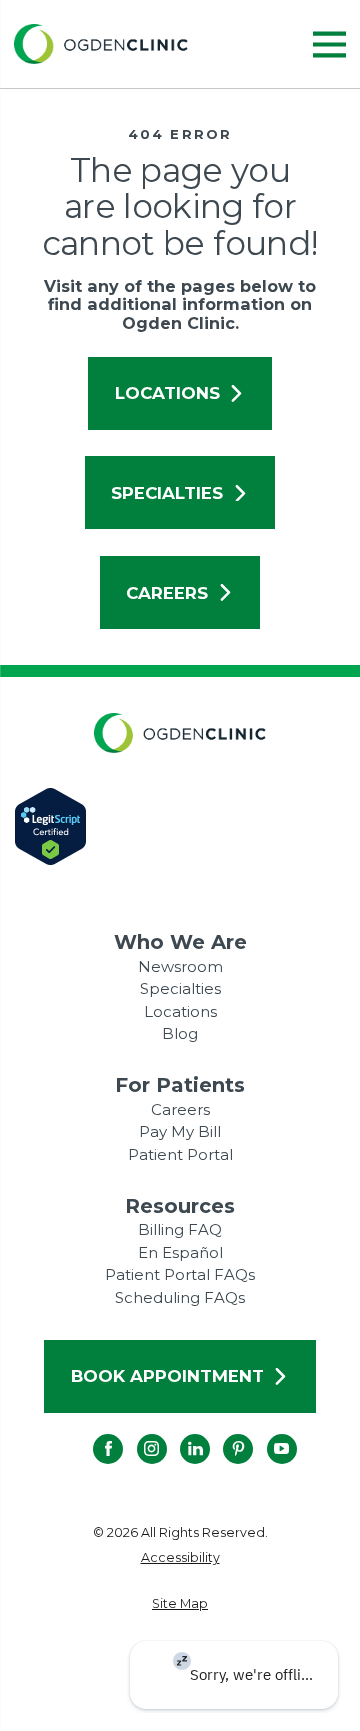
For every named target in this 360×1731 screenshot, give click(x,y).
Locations (167, 393)
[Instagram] (137, 1434)
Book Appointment (167, 1376)
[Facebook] (93, 1434)
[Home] (101, 44)
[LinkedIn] (180, 1434)
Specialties (167, 493)
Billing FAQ (180, 1229)
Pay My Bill (180, 1131)
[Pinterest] (223, 1434)
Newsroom (180, 966)
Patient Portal (180, 1154)
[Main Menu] (329, 44)
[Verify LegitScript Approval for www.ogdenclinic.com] (180, 826)
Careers (167, 593)
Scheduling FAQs (180, 1297)
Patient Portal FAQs (180, 1274)
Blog (180, 1033)
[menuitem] (180, 1558)
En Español (180, 1252)
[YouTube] (267, 1434)
